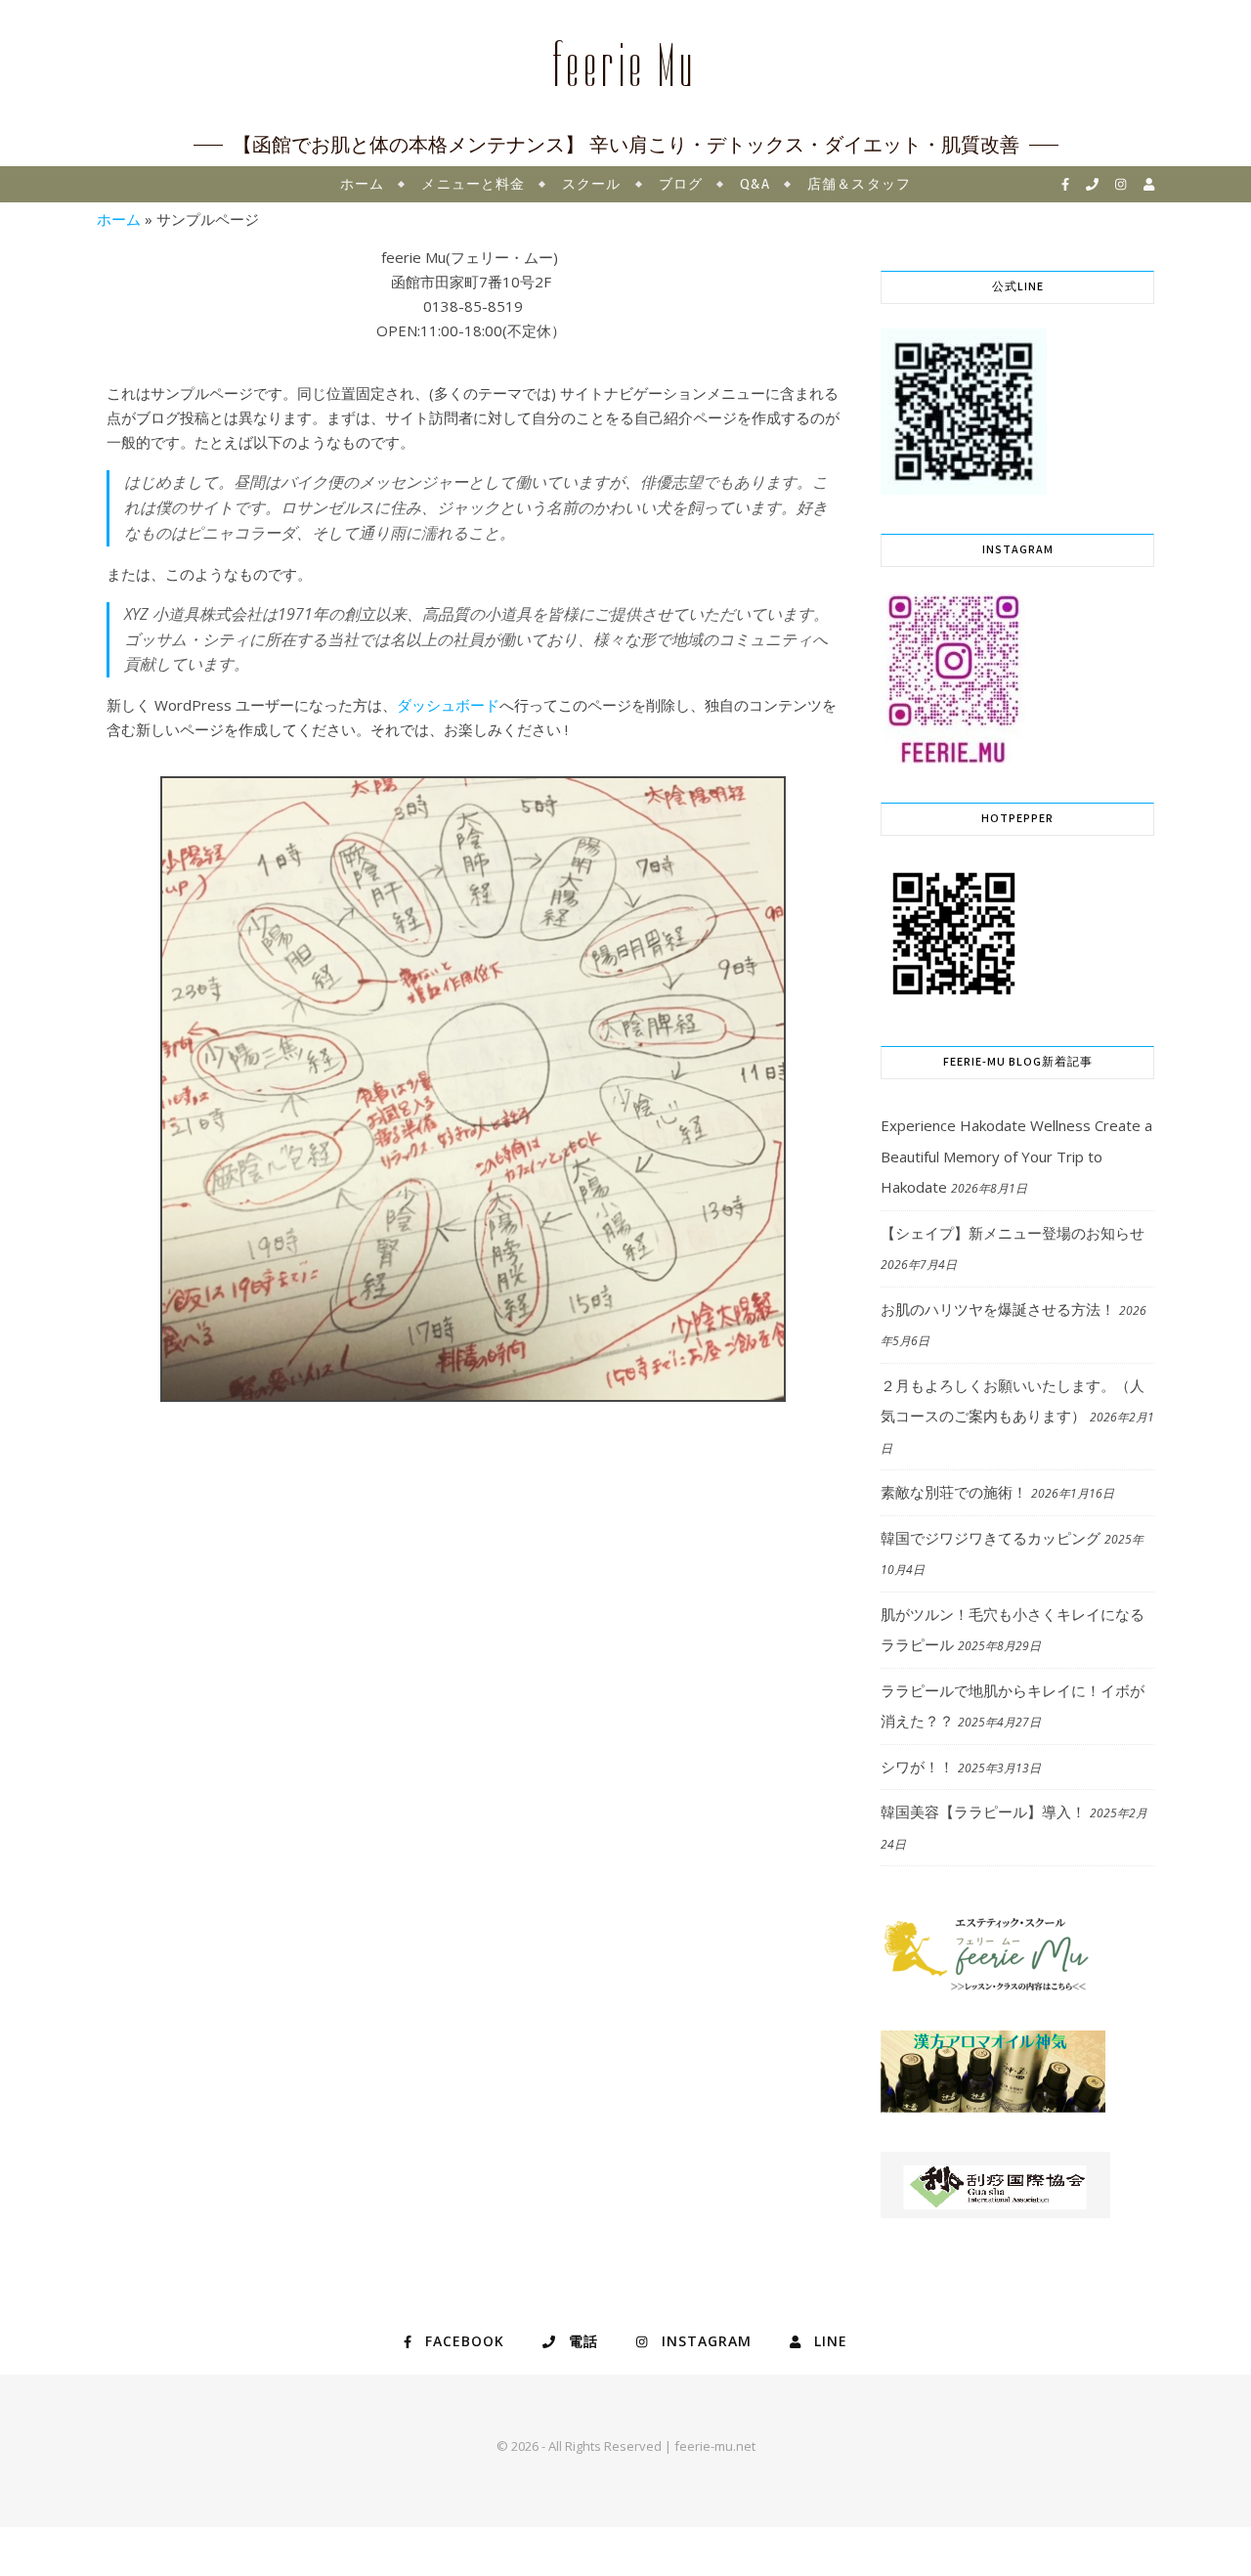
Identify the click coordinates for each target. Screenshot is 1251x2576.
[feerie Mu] (625, 83)
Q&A (755, 184)
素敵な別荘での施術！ (954, 1492)
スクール (591, 184)
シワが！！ (917, 1767)
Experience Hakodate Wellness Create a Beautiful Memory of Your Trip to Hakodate (1016, 1156)
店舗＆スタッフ (859, 184)
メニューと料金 (473, 184)
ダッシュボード (448, 705)
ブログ (681, 184)
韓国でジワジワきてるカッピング (991, 1538)
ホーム (362, 184)
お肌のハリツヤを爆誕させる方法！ (998, 1309)
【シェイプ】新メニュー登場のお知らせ (1013, 1233)
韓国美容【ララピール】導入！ (983, 1812)
